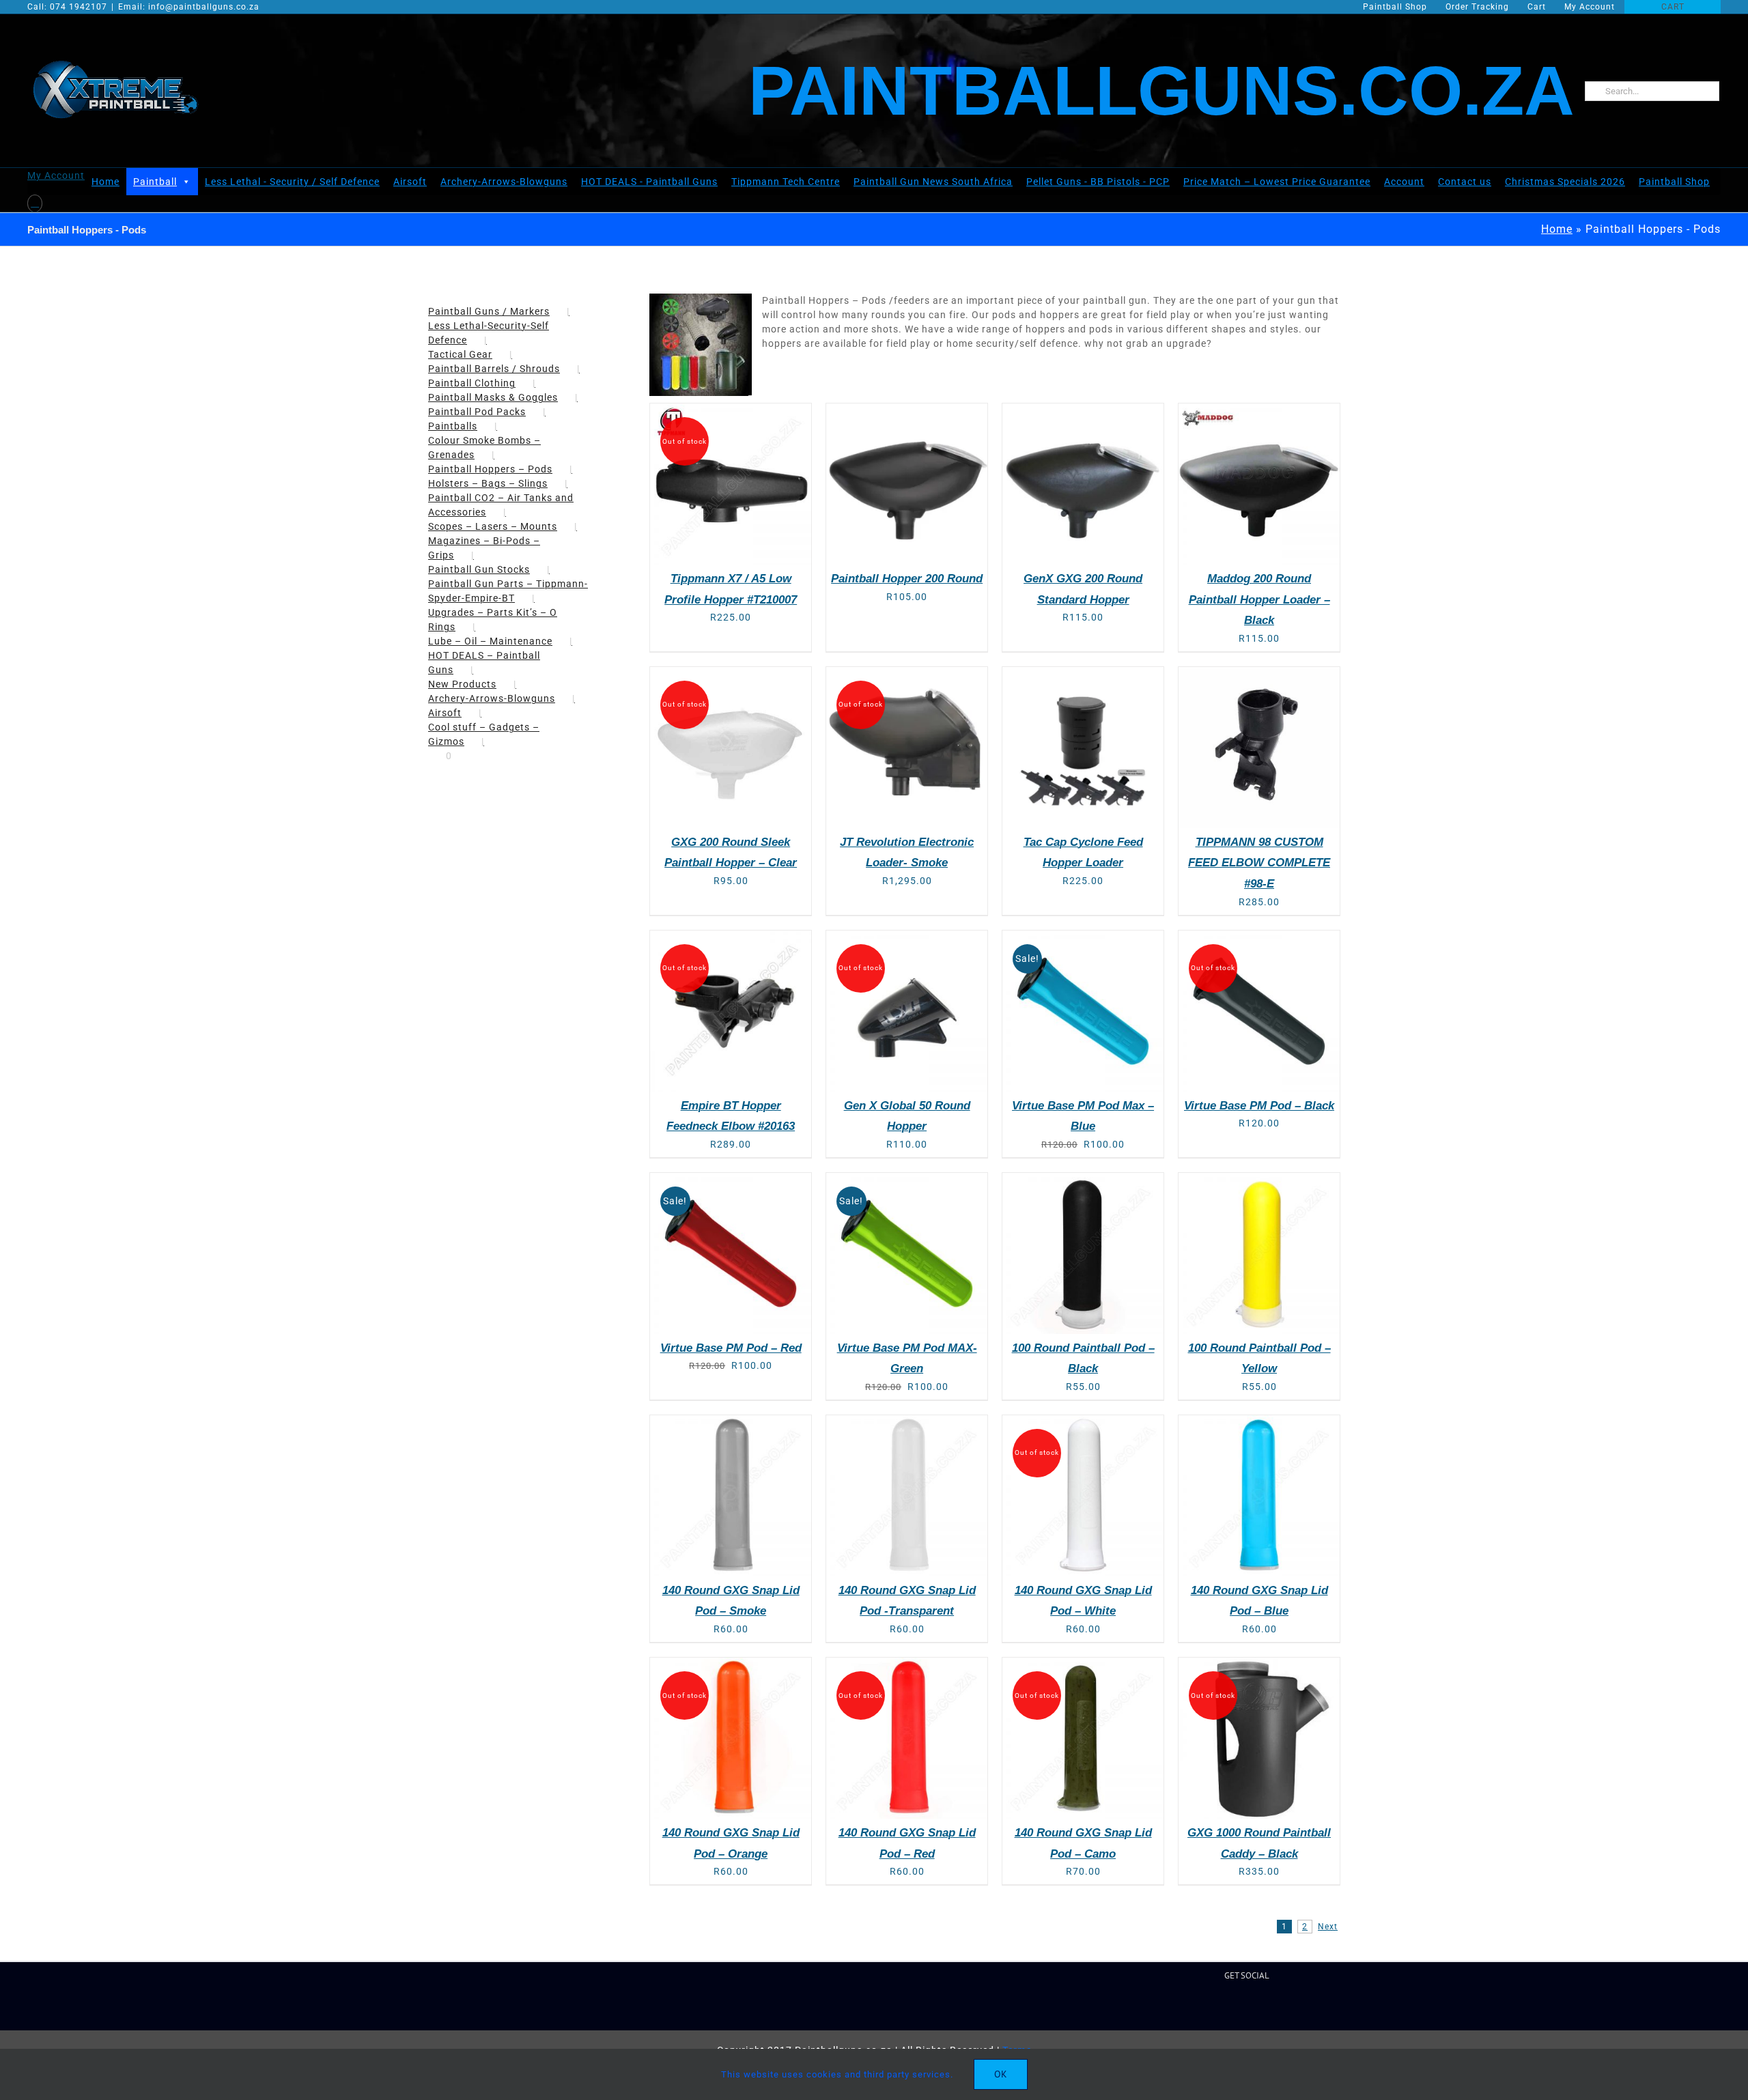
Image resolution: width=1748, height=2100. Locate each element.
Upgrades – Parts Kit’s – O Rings (493, 620)
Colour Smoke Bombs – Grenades (484, 448)
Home (105, 182)
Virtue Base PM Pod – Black (1259, 1106)
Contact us (1465, 182)
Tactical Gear (460, 354)
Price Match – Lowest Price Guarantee (1277, 182)
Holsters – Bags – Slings (488, 483)
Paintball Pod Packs (477, 412)
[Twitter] (1215, 2008)
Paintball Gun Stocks (479, 569)
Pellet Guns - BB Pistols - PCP (1098, 182)
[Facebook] (1193, 2008)
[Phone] (1301, 2008)
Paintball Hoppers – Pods (490, 469)
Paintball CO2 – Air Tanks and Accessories (501, 505)
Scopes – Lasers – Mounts (493, 526)
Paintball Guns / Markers (489, 311)
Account (1404, 182)
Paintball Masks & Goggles (493, 397)
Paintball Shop (1674, 182)
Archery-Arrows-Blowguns (504, 182)
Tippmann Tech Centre (786, 182)
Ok (1001, 2074)
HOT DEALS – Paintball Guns (484, 663)
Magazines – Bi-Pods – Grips (484, 548)
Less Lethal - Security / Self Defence (292, 182)
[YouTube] (1237, 2008)
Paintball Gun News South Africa (933, 182)
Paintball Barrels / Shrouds (494, 369)
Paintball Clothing (472, 383)
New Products (462, 684)
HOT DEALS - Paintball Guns (649, 182)
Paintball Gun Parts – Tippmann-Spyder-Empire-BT (508, 591)
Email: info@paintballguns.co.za (189, 7)
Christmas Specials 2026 (1565, 182)
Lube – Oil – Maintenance (490, 641)
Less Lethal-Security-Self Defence (489, 333)
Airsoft (410, 182)
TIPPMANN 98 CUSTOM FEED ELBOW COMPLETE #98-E (1259, 863)
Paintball (155, 182)
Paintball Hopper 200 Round (907, 579)
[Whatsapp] (1280, 2008)
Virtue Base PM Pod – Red (731, 1348)
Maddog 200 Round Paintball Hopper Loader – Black (1259, 599)
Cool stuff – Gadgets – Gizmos (484, 734)
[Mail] (1259, 2008)
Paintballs (453, 426)
